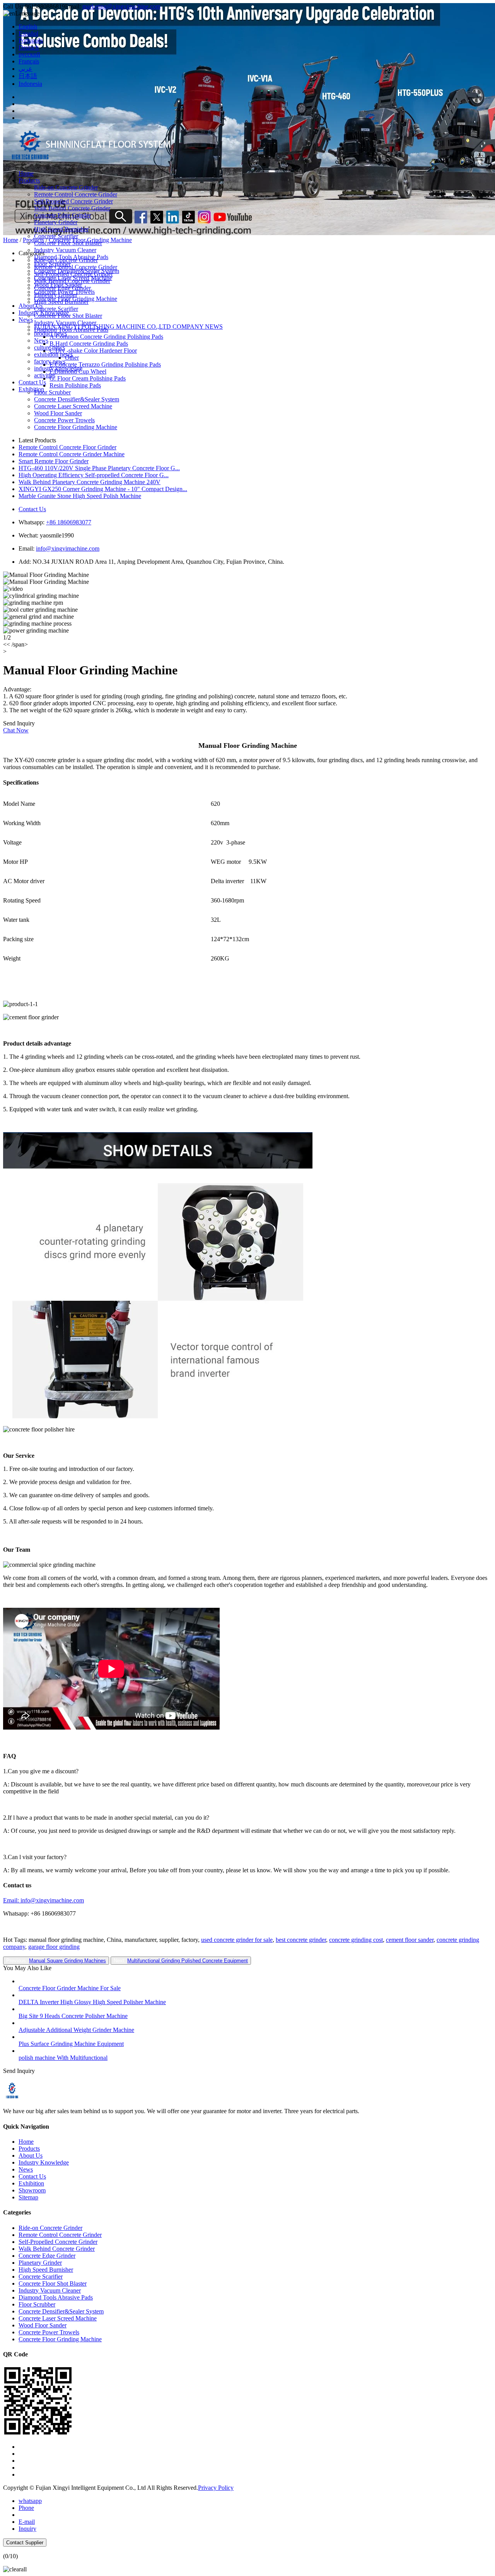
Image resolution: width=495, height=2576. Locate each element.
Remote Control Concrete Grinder (76, 194)
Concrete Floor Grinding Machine (76, 299)
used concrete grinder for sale (237, 1940)
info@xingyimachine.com (68, 548)
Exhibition (31, 389)
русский (29, 54)
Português (31, 40)
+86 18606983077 (69, 522)
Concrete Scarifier (56, 236)
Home (26, 173)
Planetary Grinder (56, 222)
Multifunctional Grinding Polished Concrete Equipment (188, 1961)
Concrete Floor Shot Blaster (68, 243)
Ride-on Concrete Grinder (66, 187)
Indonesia (30, 84)
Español (28, 33)
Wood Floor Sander (58, 285)
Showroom (32, 2190)
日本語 (28, 76)
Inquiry (27, 2529)
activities (45, 375)
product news (50, 334)
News (26, 320)
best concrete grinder (301, 1940)
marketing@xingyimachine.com (121, 6)
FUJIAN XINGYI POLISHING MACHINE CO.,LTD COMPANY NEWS (128, 327)
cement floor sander (410, 1940)
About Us (31, 306)
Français (29, 61)
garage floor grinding (54, 1947)
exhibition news (53, 354)
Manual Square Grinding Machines (67, 1961)
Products (29, 180)
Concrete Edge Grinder (62, 215)
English (28, 26)
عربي (26, 69)
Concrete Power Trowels (64, 292)
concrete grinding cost (356, 1940)
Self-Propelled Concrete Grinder (73, 201)
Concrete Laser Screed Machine (73, 278)
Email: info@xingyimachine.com (44, 1900)
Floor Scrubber (52, 264)
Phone (26, 2508)
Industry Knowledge (44, 313)
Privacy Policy (216, 2488)
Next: (181, 1961)
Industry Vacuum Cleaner (65, 250)
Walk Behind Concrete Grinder (72, 208)
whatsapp (30, 2501)
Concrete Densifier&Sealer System (77, 271)
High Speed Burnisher (61, 229)
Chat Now (16, 730)
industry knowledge (58, 368)
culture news (49, 347)
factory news (50, 361)
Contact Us (32, 382)
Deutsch (29, 47)
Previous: (56, 1961)
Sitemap (28, 2197)
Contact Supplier (25, 2543)
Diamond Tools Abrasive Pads (71, 257)
